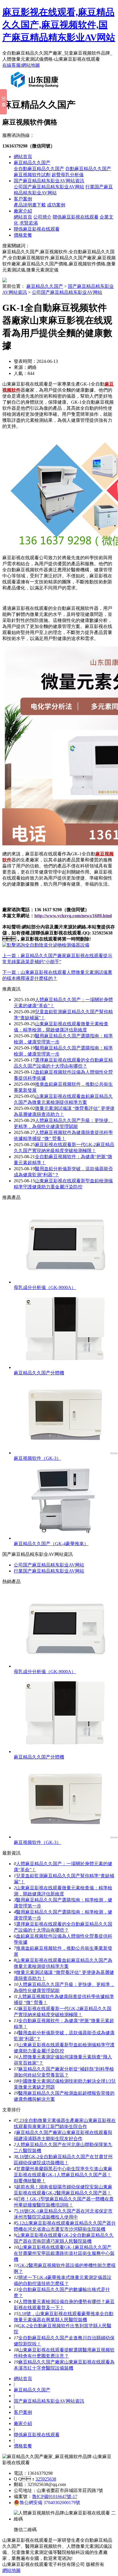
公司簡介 (42, 217)
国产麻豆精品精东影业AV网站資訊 (49, 181)
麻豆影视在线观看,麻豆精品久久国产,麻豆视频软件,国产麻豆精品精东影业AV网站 (59, 25)
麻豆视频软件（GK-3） (37, 1458)
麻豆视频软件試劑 (32, 175)
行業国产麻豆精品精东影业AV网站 (49, 1571)
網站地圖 (31, 65)
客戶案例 (23, 199)
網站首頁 (23, 157)
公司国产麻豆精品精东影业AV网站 (49, 187)
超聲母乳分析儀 (68, 175)
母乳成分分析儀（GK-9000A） (45, 1287)
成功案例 (56, 205)
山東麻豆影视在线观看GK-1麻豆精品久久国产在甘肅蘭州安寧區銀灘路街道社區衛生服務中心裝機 (64, 2253)
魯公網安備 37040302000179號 (50, 2503)
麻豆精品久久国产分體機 (39, 1373)
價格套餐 (23, 235)
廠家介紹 (23, 211)
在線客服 (11, 65)
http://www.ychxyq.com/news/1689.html (73, 916)
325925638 (46, 2479)
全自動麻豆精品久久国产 (39, 169)
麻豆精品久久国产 (32, 163)
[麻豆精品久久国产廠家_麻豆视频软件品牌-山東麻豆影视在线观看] (36, 90)
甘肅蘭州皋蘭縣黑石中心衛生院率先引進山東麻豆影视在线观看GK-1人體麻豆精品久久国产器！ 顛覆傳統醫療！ (63, 2175)
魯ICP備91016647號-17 (55, 2496)
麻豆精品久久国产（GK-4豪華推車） (51, 1544)
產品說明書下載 (30, 205)
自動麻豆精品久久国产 (88, 169)
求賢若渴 (29, 223)
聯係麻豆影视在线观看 (76, 217)
